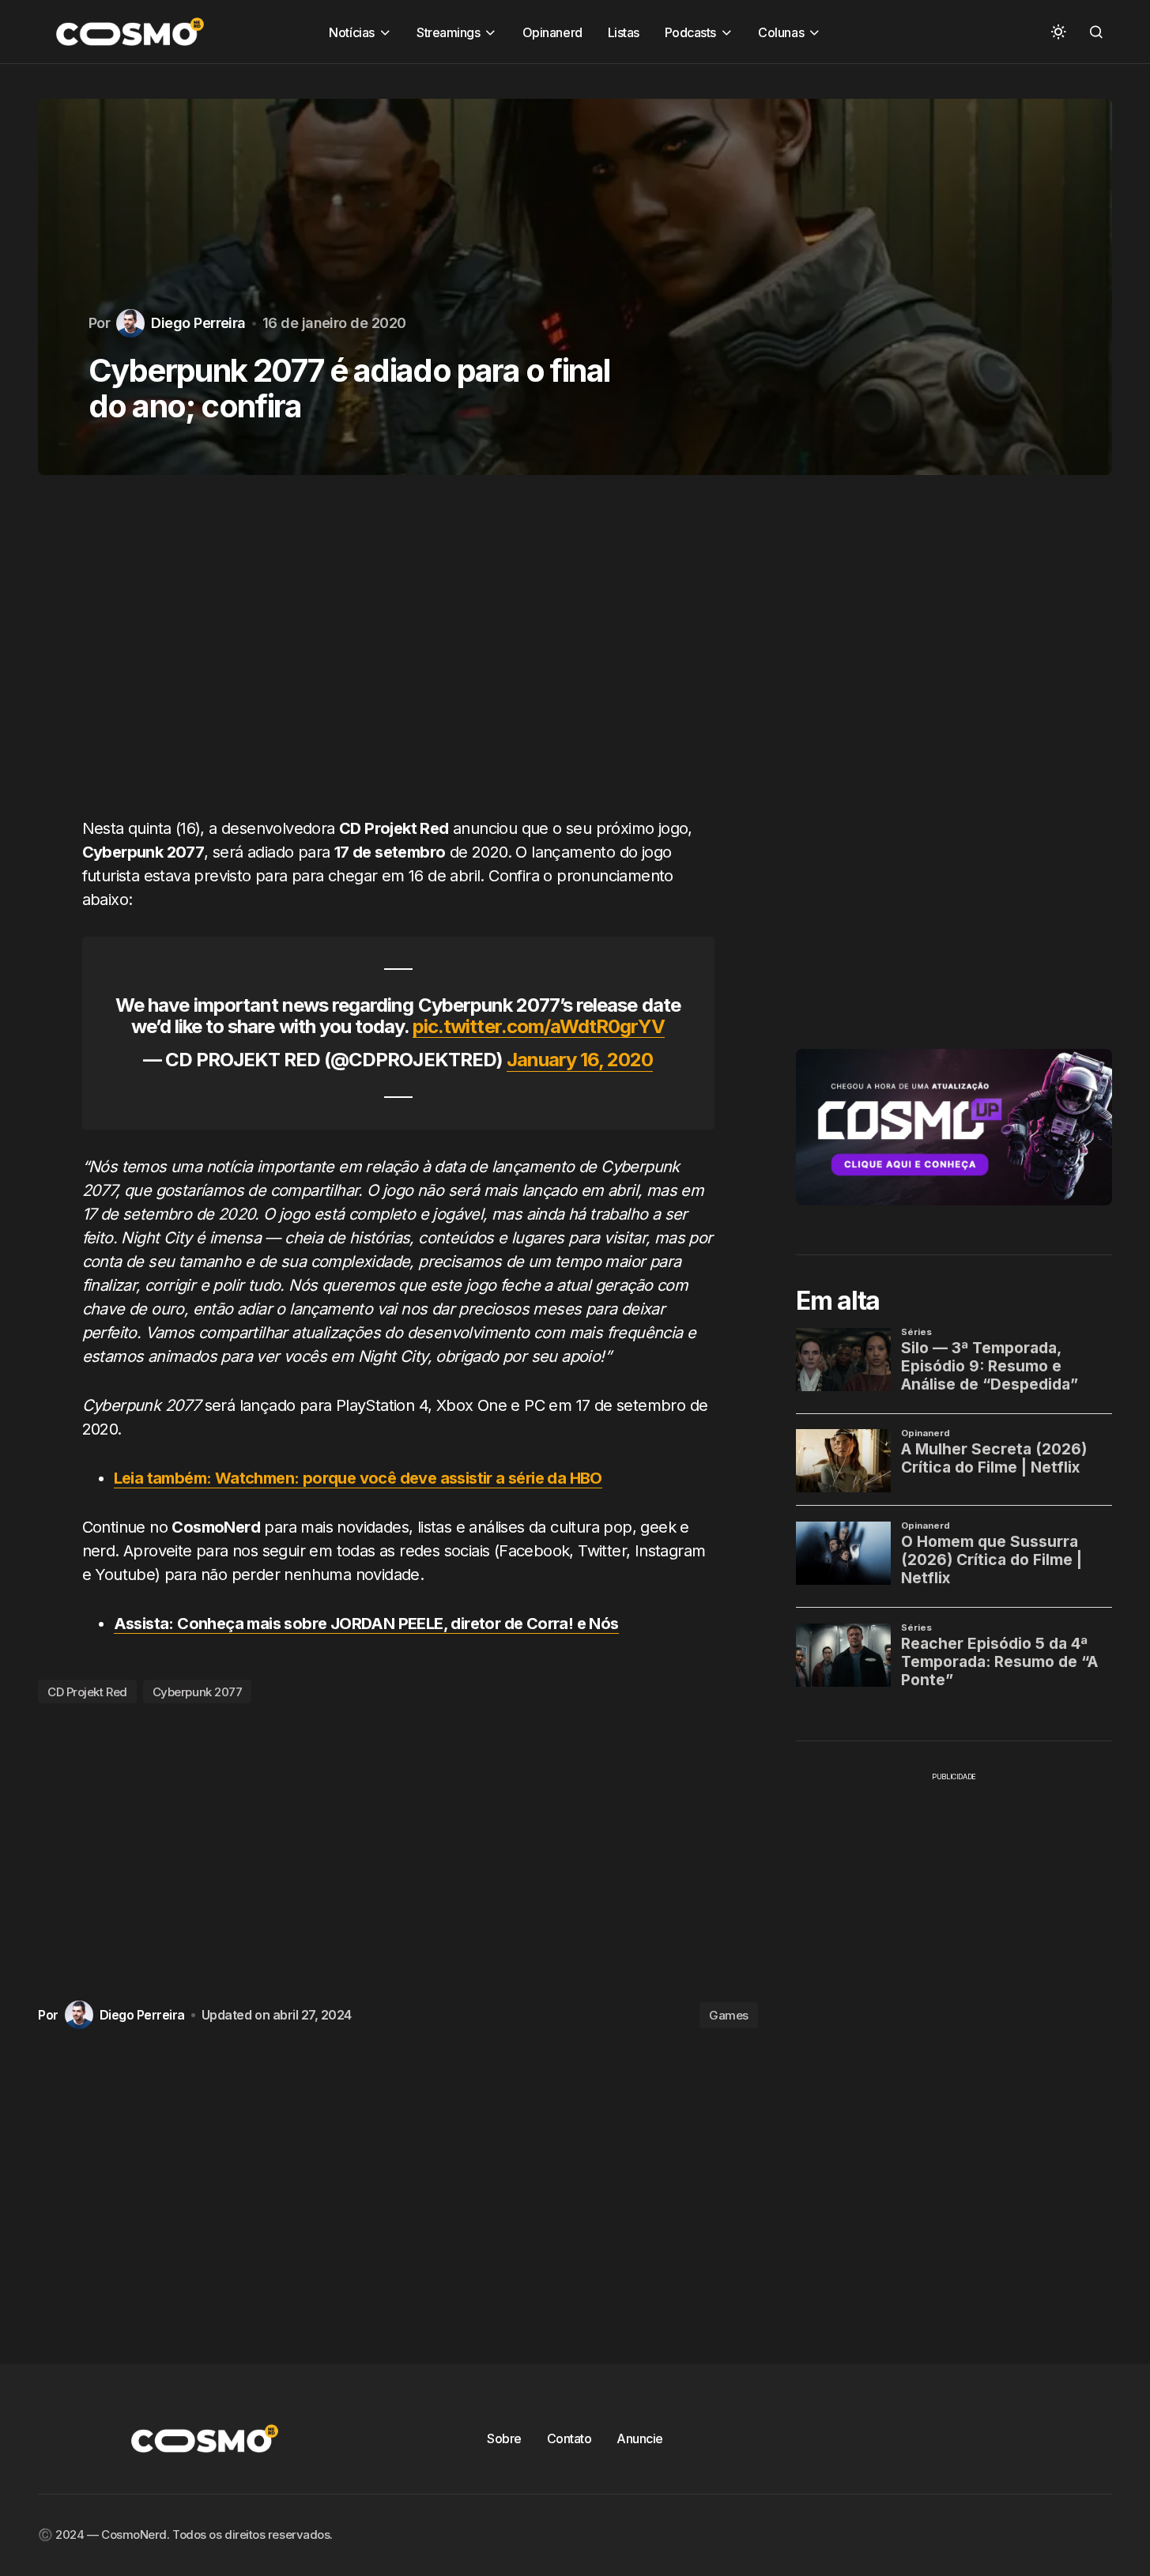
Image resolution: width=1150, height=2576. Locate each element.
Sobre (504, 2438)
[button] (1058, 32)
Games (729, 2015)
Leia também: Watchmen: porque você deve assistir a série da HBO (358, 1478)
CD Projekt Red (87, 1692)
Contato (569, 2438)
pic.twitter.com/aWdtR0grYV (539, 1026)
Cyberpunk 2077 (198, 1692)
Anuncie (640, 2438)
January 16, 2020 (580, 1060)
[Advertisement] (398, 655)
